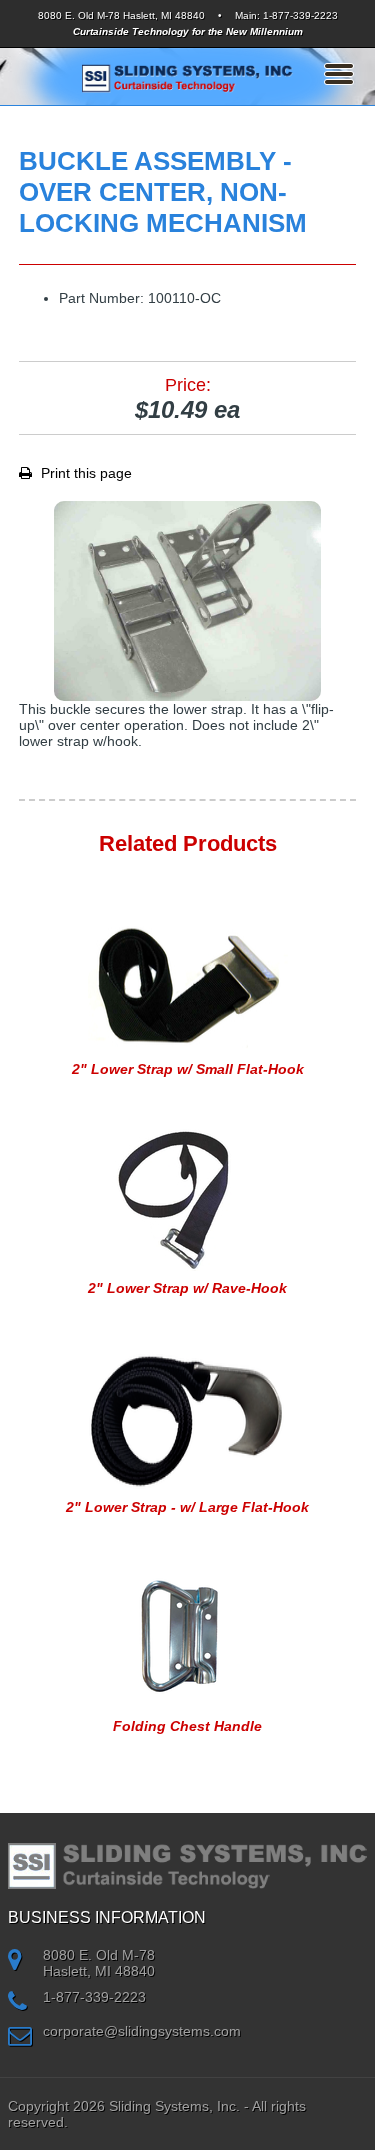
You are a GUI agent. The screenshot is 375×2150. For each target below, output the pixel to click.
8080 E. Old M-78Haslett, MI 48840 (99, 1963)
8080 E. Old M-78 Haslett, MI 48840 (121, 15)
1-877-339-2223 (300, 15)
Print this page (84, 473)
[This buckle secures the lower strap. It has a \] (188, 601)
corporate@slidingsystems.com (142, 2031)
